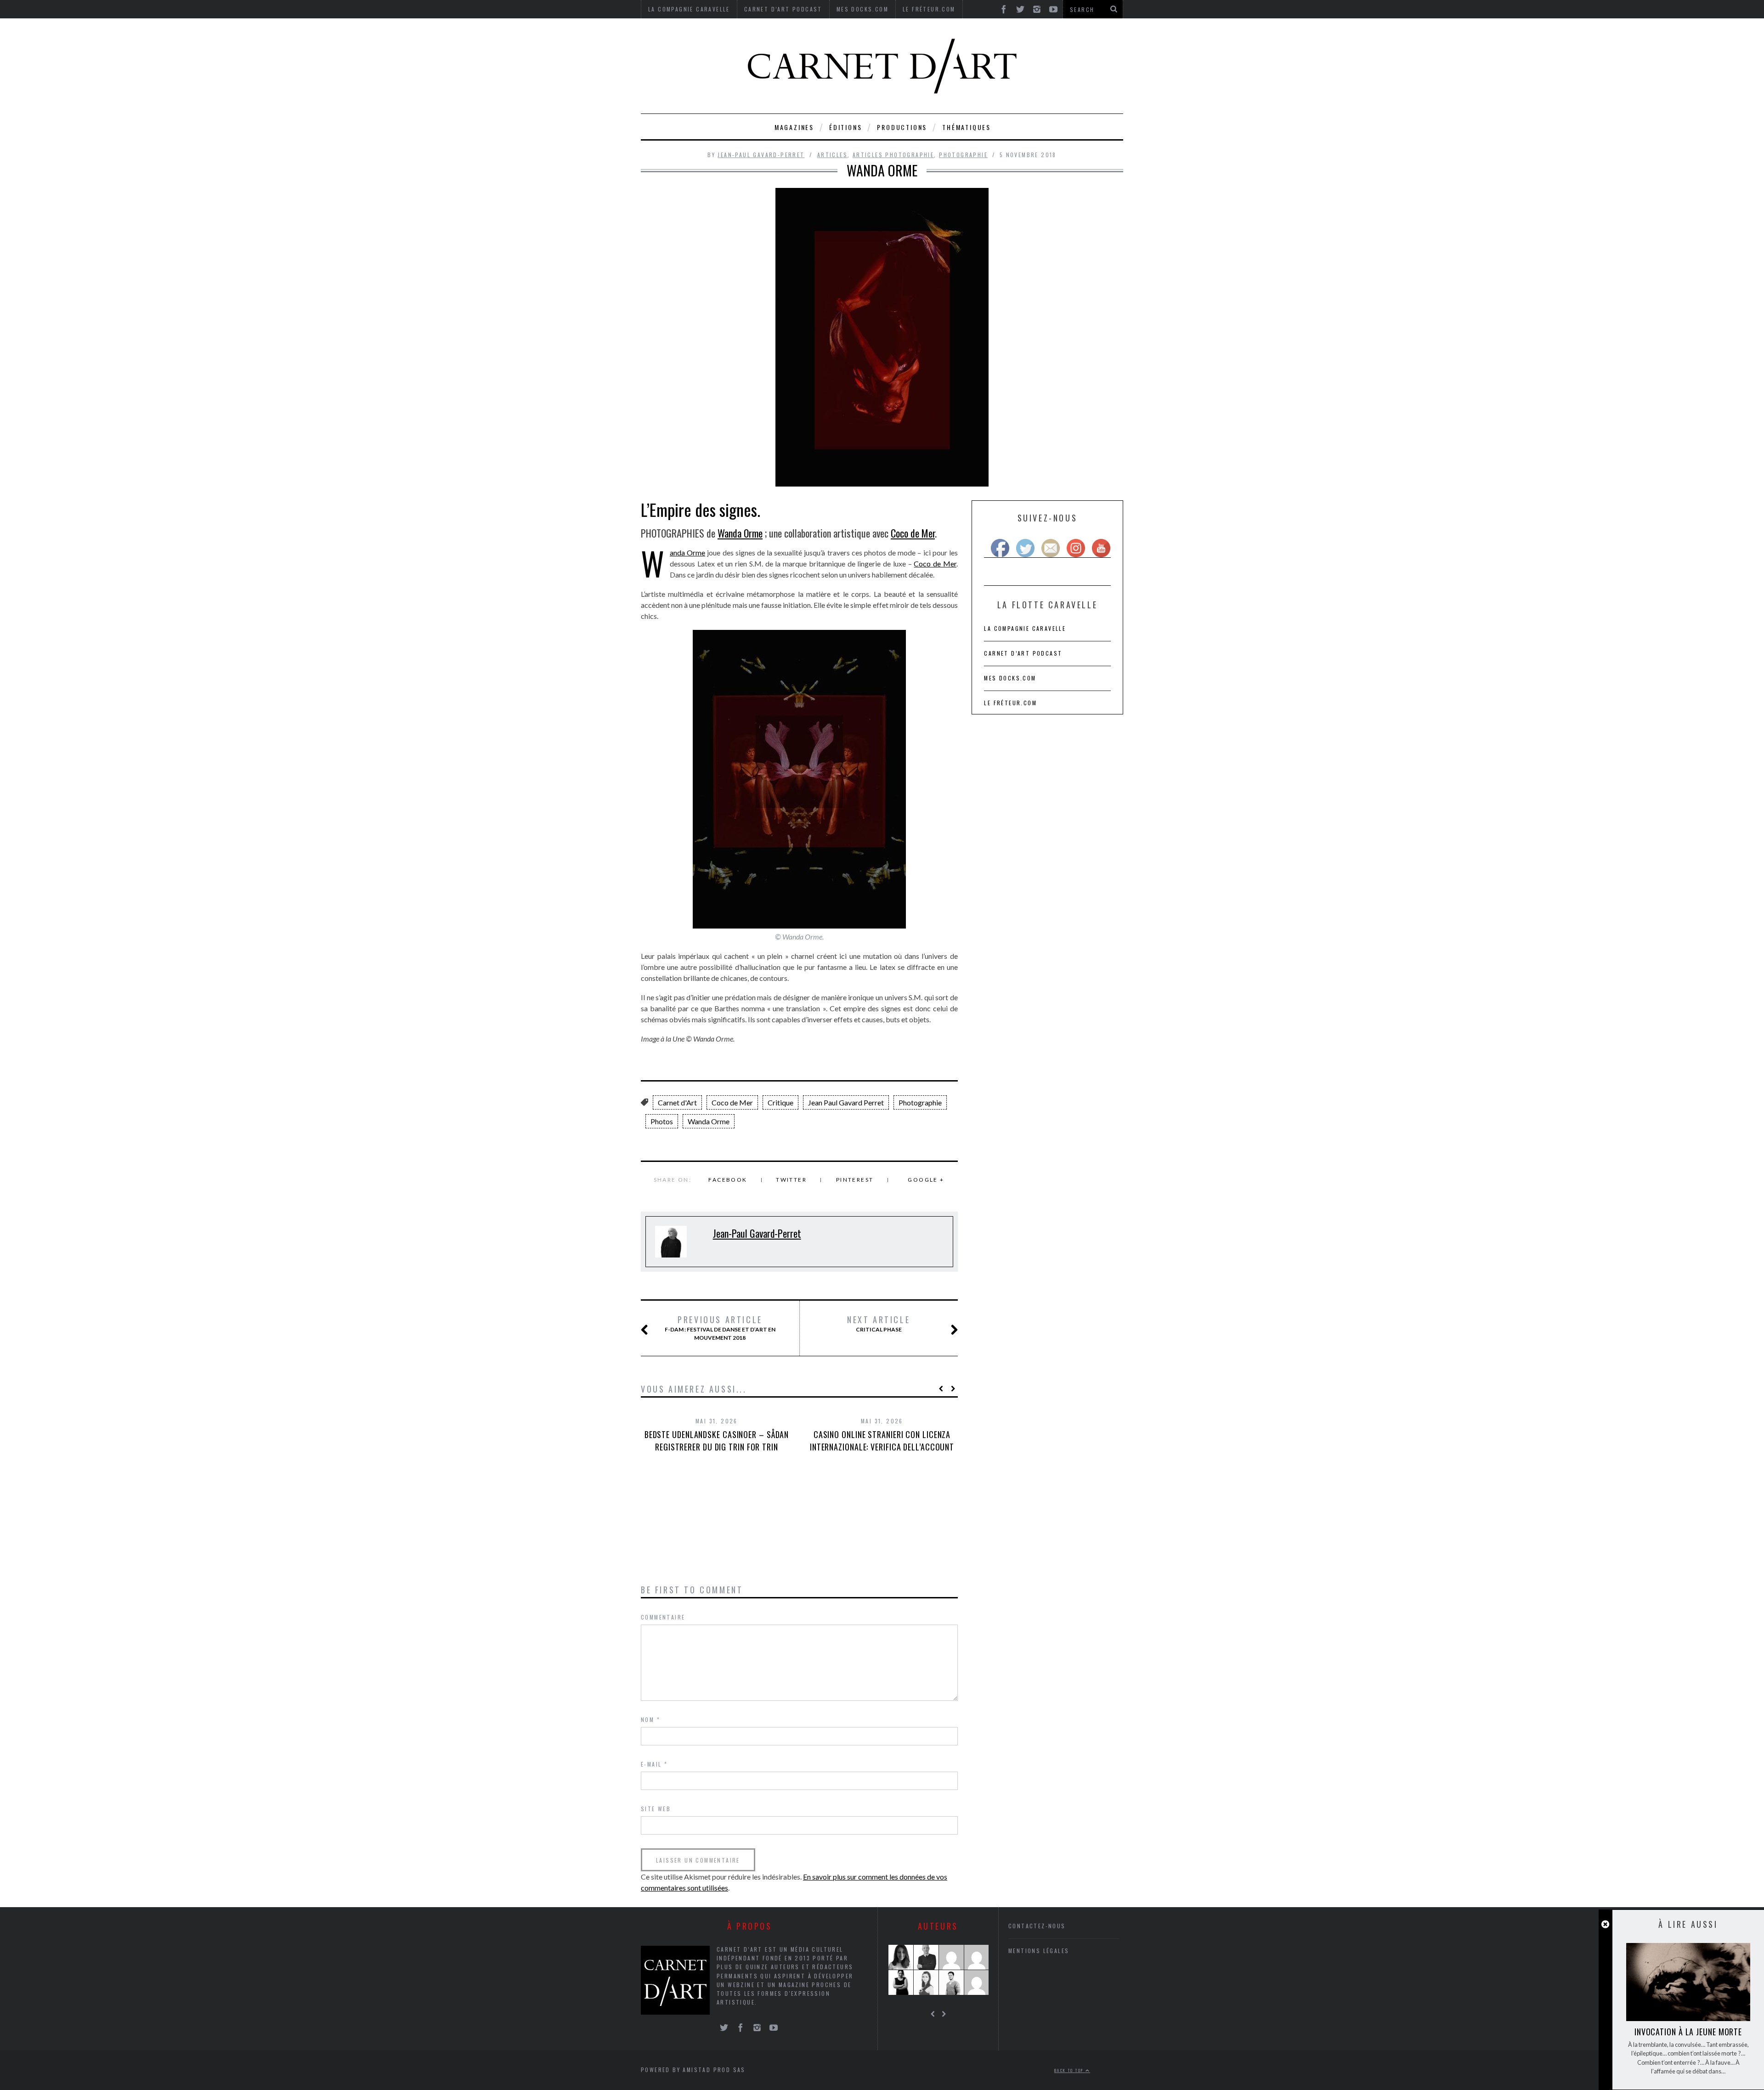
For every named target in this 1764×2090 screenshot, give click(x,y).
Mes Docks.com (1010, 678)
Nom (650, 1719)
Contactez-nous (1037, 1926)
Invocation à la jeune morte (1688, 2032)
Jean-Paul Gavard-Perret (761, 155)
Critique (780, 1102)
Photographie (963, 155)
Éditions (845, 127)
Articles (832, 155)
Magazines (794, 127)
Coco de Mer (913, 533)
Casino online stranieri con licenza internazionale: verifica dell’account (882, 1441)
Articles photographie (893, 155)
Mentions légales (1039, 1951)
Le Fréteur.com (1010, 703)
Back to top (1070, 2070)
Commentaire (663, 1617)
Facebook (728, 1180)
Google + (926, 1180)
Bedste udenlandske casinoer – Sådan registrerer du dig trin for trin (717, 1441)
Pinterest (855, 1180)
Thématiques (967, 127)
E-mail (654, 1764)
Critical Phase (879, 1324)
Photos (662, 1121)
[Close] (1605, 1924)
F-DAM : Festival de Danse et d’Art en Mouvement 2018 (720, 1328)
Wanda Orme (740, 533)
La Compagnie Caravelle (1025, 628)
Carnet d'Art (677, 1102)
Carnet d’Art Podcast (1023, 653)
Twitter (791, 1180)
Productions (902, 127)
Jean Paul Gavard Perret (846, 1102)
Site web (656, 1809)
